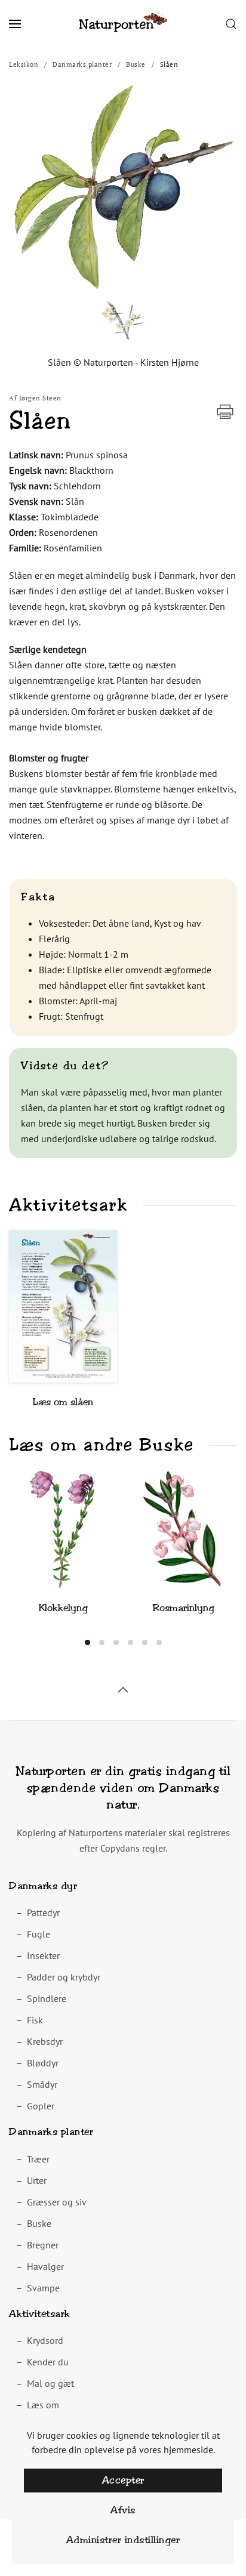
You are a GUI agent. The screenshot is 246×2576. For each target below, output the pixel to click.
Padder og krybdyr (64, 1977)
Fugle (39, 1934)
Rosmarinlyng (183, 1608)
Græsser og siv (57, 2202)
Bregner (43, 2245)
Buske (39, 2223)
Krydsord (45, 2340)
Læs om (43, 2405)
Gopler (41, 2106)
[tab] (87, 1642)
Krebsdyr (45, 2041)
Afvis (123, 2510)
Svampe (43, 2288)
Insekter (43, 1955)
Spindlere (47, 1998)
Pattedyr (43, 1912)
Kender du (48, 2362)
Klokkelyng (63, 1608)
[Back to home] (123, 24)
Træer (38, 2159)
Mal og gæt (50, 2383)
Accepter (123, 2480)
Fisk (35, 2020)
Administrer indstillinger (123, 2540)
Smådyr (42, 2084)
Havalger (45, 2266)
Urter (37, 2180)
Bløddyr (43, 2063)
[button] (15, 24)
